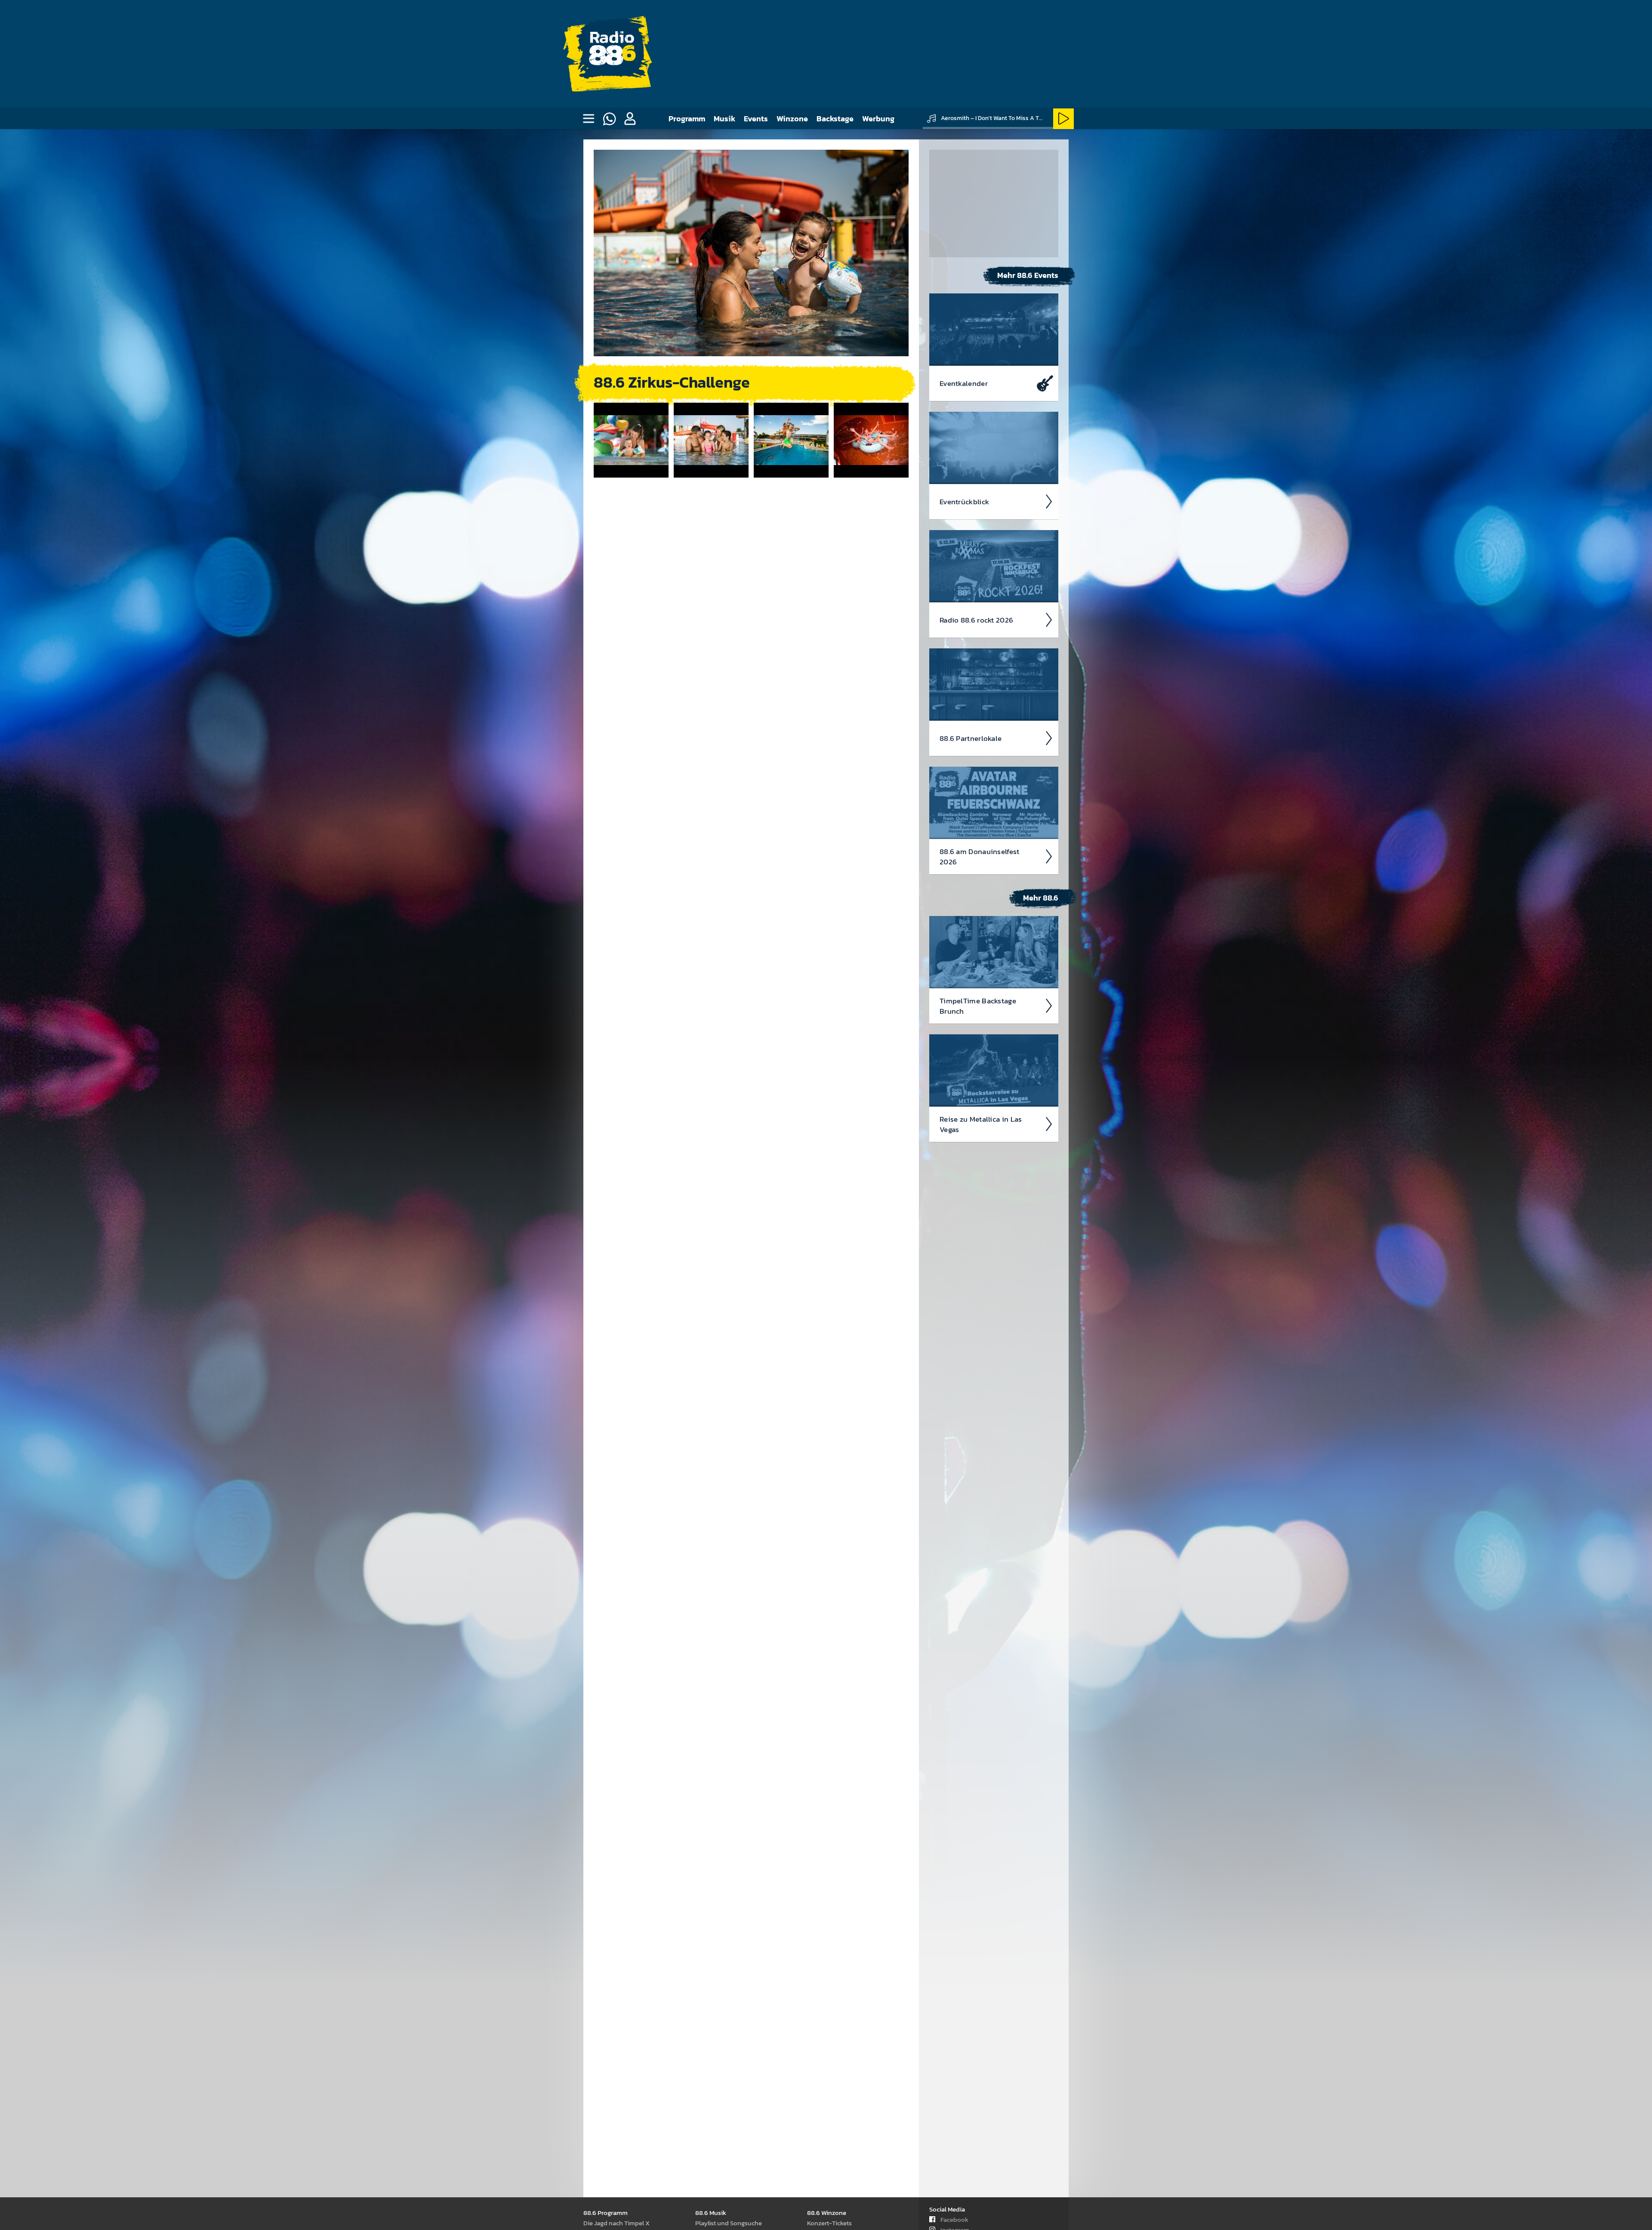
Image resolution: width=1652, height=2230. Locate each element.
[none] (589, 119)
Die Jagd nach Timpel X (616, 2223)
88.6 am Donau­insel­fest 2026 (980, 857)
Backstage (835, 119)
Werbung (878, 119)
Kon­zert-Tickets (829, 2223)
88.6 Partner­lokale (971, 738)
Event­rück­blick (964, 502)
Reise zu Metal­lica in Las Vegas (981, 1124)
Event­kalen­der (964, 383)
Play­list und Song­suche (729, 2223)
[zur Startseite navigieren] (612, 54)
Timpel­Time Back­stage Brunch (978, 1006)
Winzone (792, 119)
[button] (630, 119)
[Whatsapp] (609, 119)
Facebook (954, 2219)
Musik (724, 119)
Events (756, 119)
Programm (687, 119)
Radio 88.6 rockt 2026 (976, 620)
